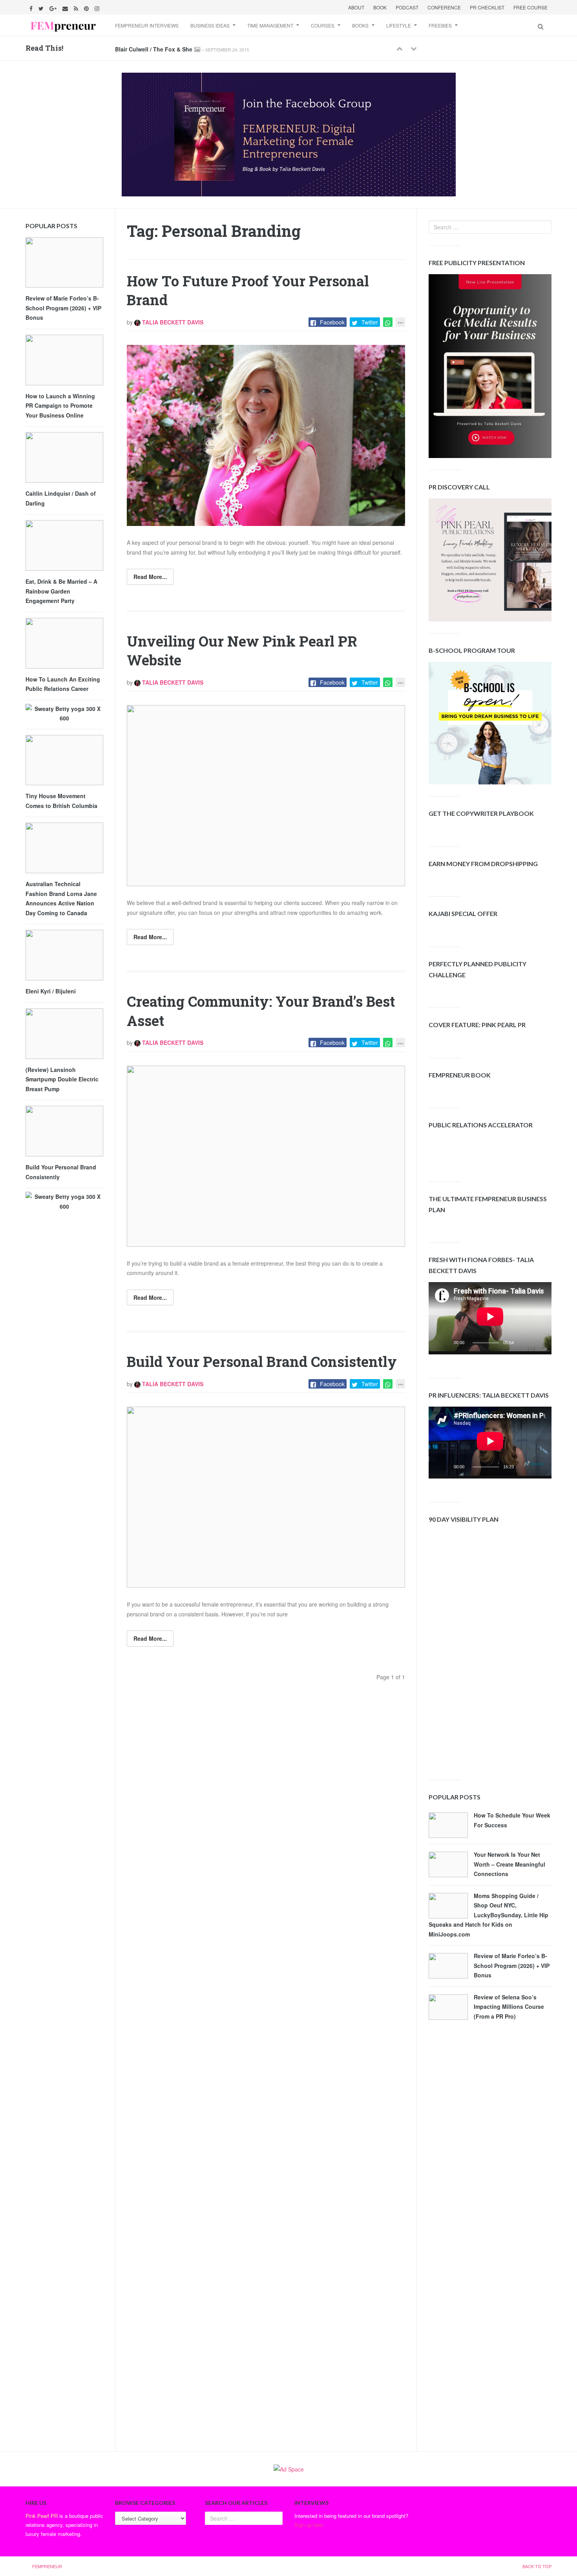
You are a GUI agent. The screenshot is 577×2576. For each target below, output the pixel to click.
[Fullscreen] (539, 1345)
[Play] (446, 1345)
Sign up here (309, 2525)
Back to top (537, 2566)
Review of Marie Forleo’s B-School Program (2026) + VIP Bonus (512, 1965)
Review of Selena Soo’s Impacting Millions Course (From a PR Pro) (509, 2007)
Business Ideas (210, 25)
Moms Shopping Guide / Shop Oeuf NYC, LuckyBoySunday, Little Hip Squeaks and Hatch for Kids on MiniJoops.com (488, 1915)
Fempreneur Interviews (147, 25)
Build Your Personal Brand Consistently (262, 1361)
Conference (444, 7)
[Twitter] (42, 7)
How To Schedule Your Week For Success (512, 1820)
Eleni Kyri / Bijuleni (51, 991)
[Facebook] (32, 7)
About (356, 7)
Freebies (440, 25)
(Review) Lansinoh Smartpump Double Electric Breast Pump (62, 1079)
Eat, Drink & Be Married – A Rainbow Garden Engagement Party (61, 591)
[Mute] (526, 1345)
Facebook (332, 322)
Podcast (407, 7)
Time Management (270, 25)
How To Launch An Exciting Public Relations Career (63, 684)
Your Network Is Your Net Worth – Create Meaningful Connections (509, 1864)
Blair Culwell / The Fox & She (154, 49)
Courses (323, 25)
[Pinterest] (87, 7)
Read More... (150, 577)
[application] (490, 1318)
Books (360, 25)
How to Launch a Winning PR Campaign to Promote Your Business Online (60, 406)
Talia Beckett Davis (172, 322)
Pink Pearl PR (42, 2516)
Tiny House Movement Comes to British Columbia (61, 801)
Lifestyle (399, 25)
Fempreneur (47, 2566)
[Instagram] (98, 7)
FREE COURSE (530, 7)
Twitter (370, 322)
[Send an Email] (66, 7)
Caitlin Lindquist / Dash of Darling (61, 498)
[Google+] (54, 7)
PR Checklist (487, 7)
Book (380, 7)
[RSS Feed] (77, 7)
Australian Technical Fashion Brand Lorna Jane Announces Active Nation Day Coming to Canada (61, 898)
